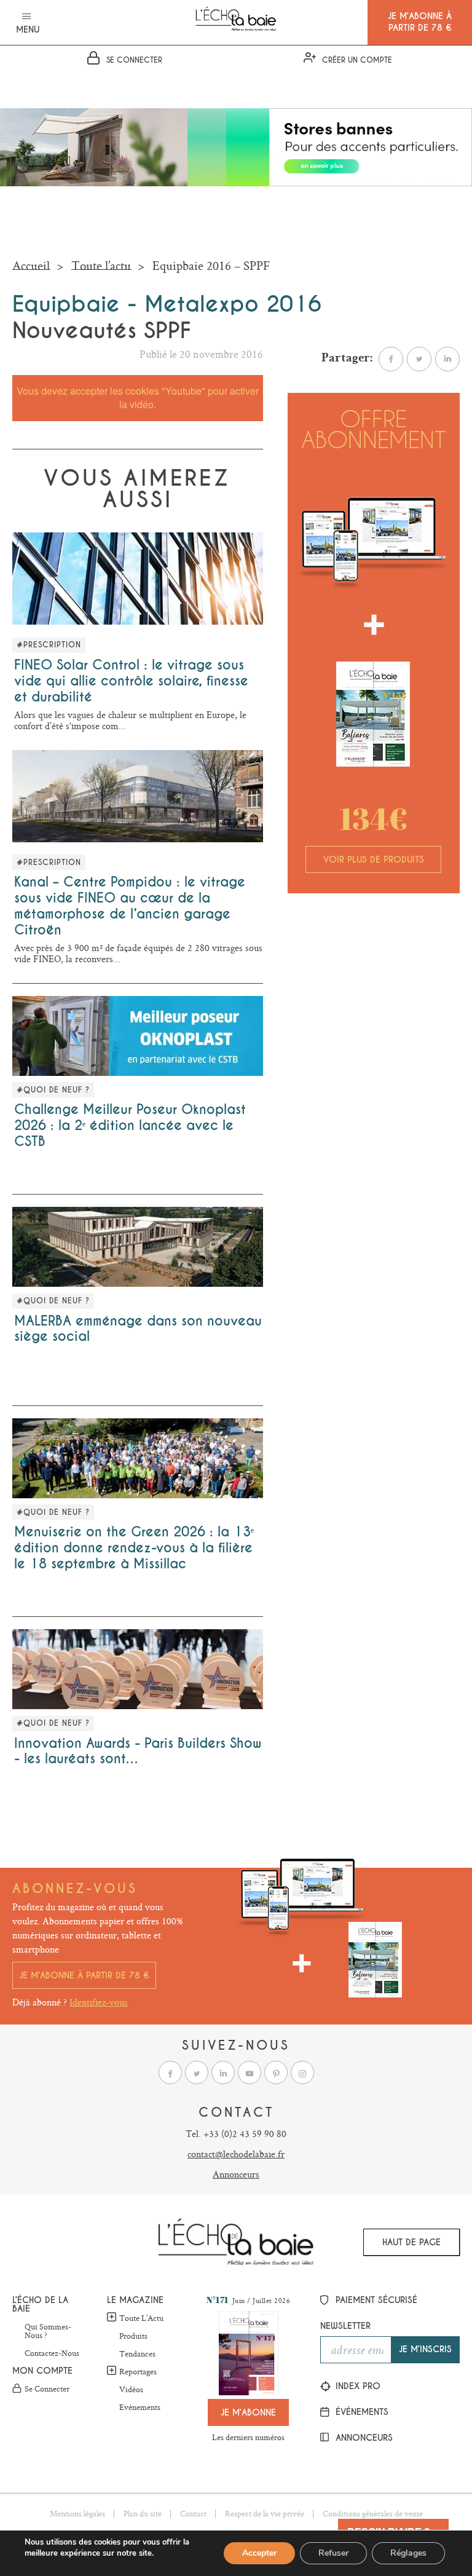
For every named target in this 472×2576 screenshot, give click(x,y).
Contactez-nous (52, 2353)
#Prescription (49, 645)
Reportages (138, 2371)
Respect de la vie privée (265, 2513)
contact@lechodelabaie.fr (236, 2154)
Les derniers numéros (248, 2437)
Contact (193, 2513)
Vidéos (131, 2390)
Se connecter (47, 2389)
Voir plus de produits (374, 859)
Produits (133, 2336)
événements (360, 2412)
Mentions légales (77, 2513)
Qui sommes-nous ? (48, 2331)
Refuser (333, 2553)
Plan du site (143, 2513)
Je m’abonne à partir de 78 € (84, 1975)
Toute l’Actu (141, 2318)
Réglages (408, 2553)
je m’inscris (425, 2349)
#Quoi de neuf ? (53, 1090)
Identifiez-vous (99, 2002)
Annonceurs (236, 2174)
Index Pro (356, 2386)
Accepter (259, 2553)
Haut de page (411, 2242)
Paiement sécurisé (375, 2300)
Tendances (137, 2354)
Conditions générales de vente (373, 2513)
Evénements (140, 2408)
